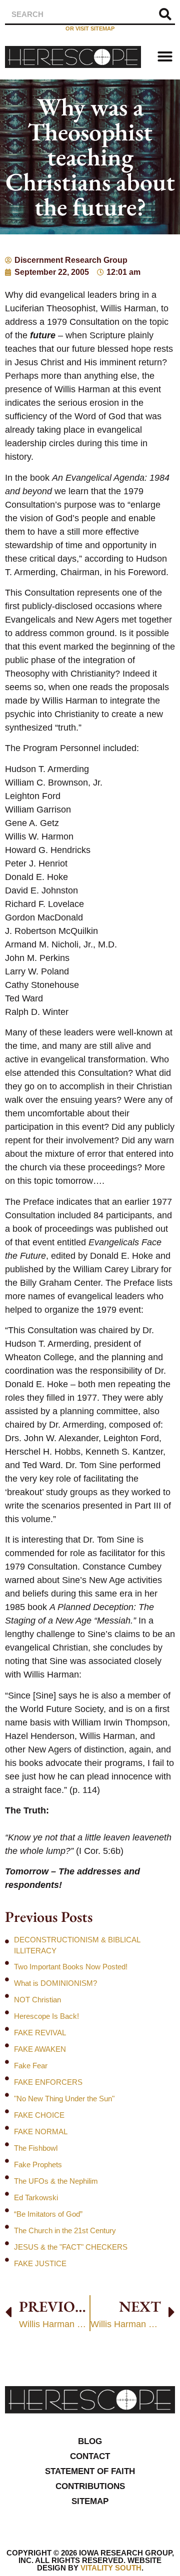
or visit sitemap (90, 28)
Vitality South (111, 2568)
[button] (165, 56)
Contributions (90, 2486)
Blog (90, 2441)
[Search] (165, 14)
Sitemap (90, 2501)
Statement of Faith (90, 2471)
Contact (90, 2456)
